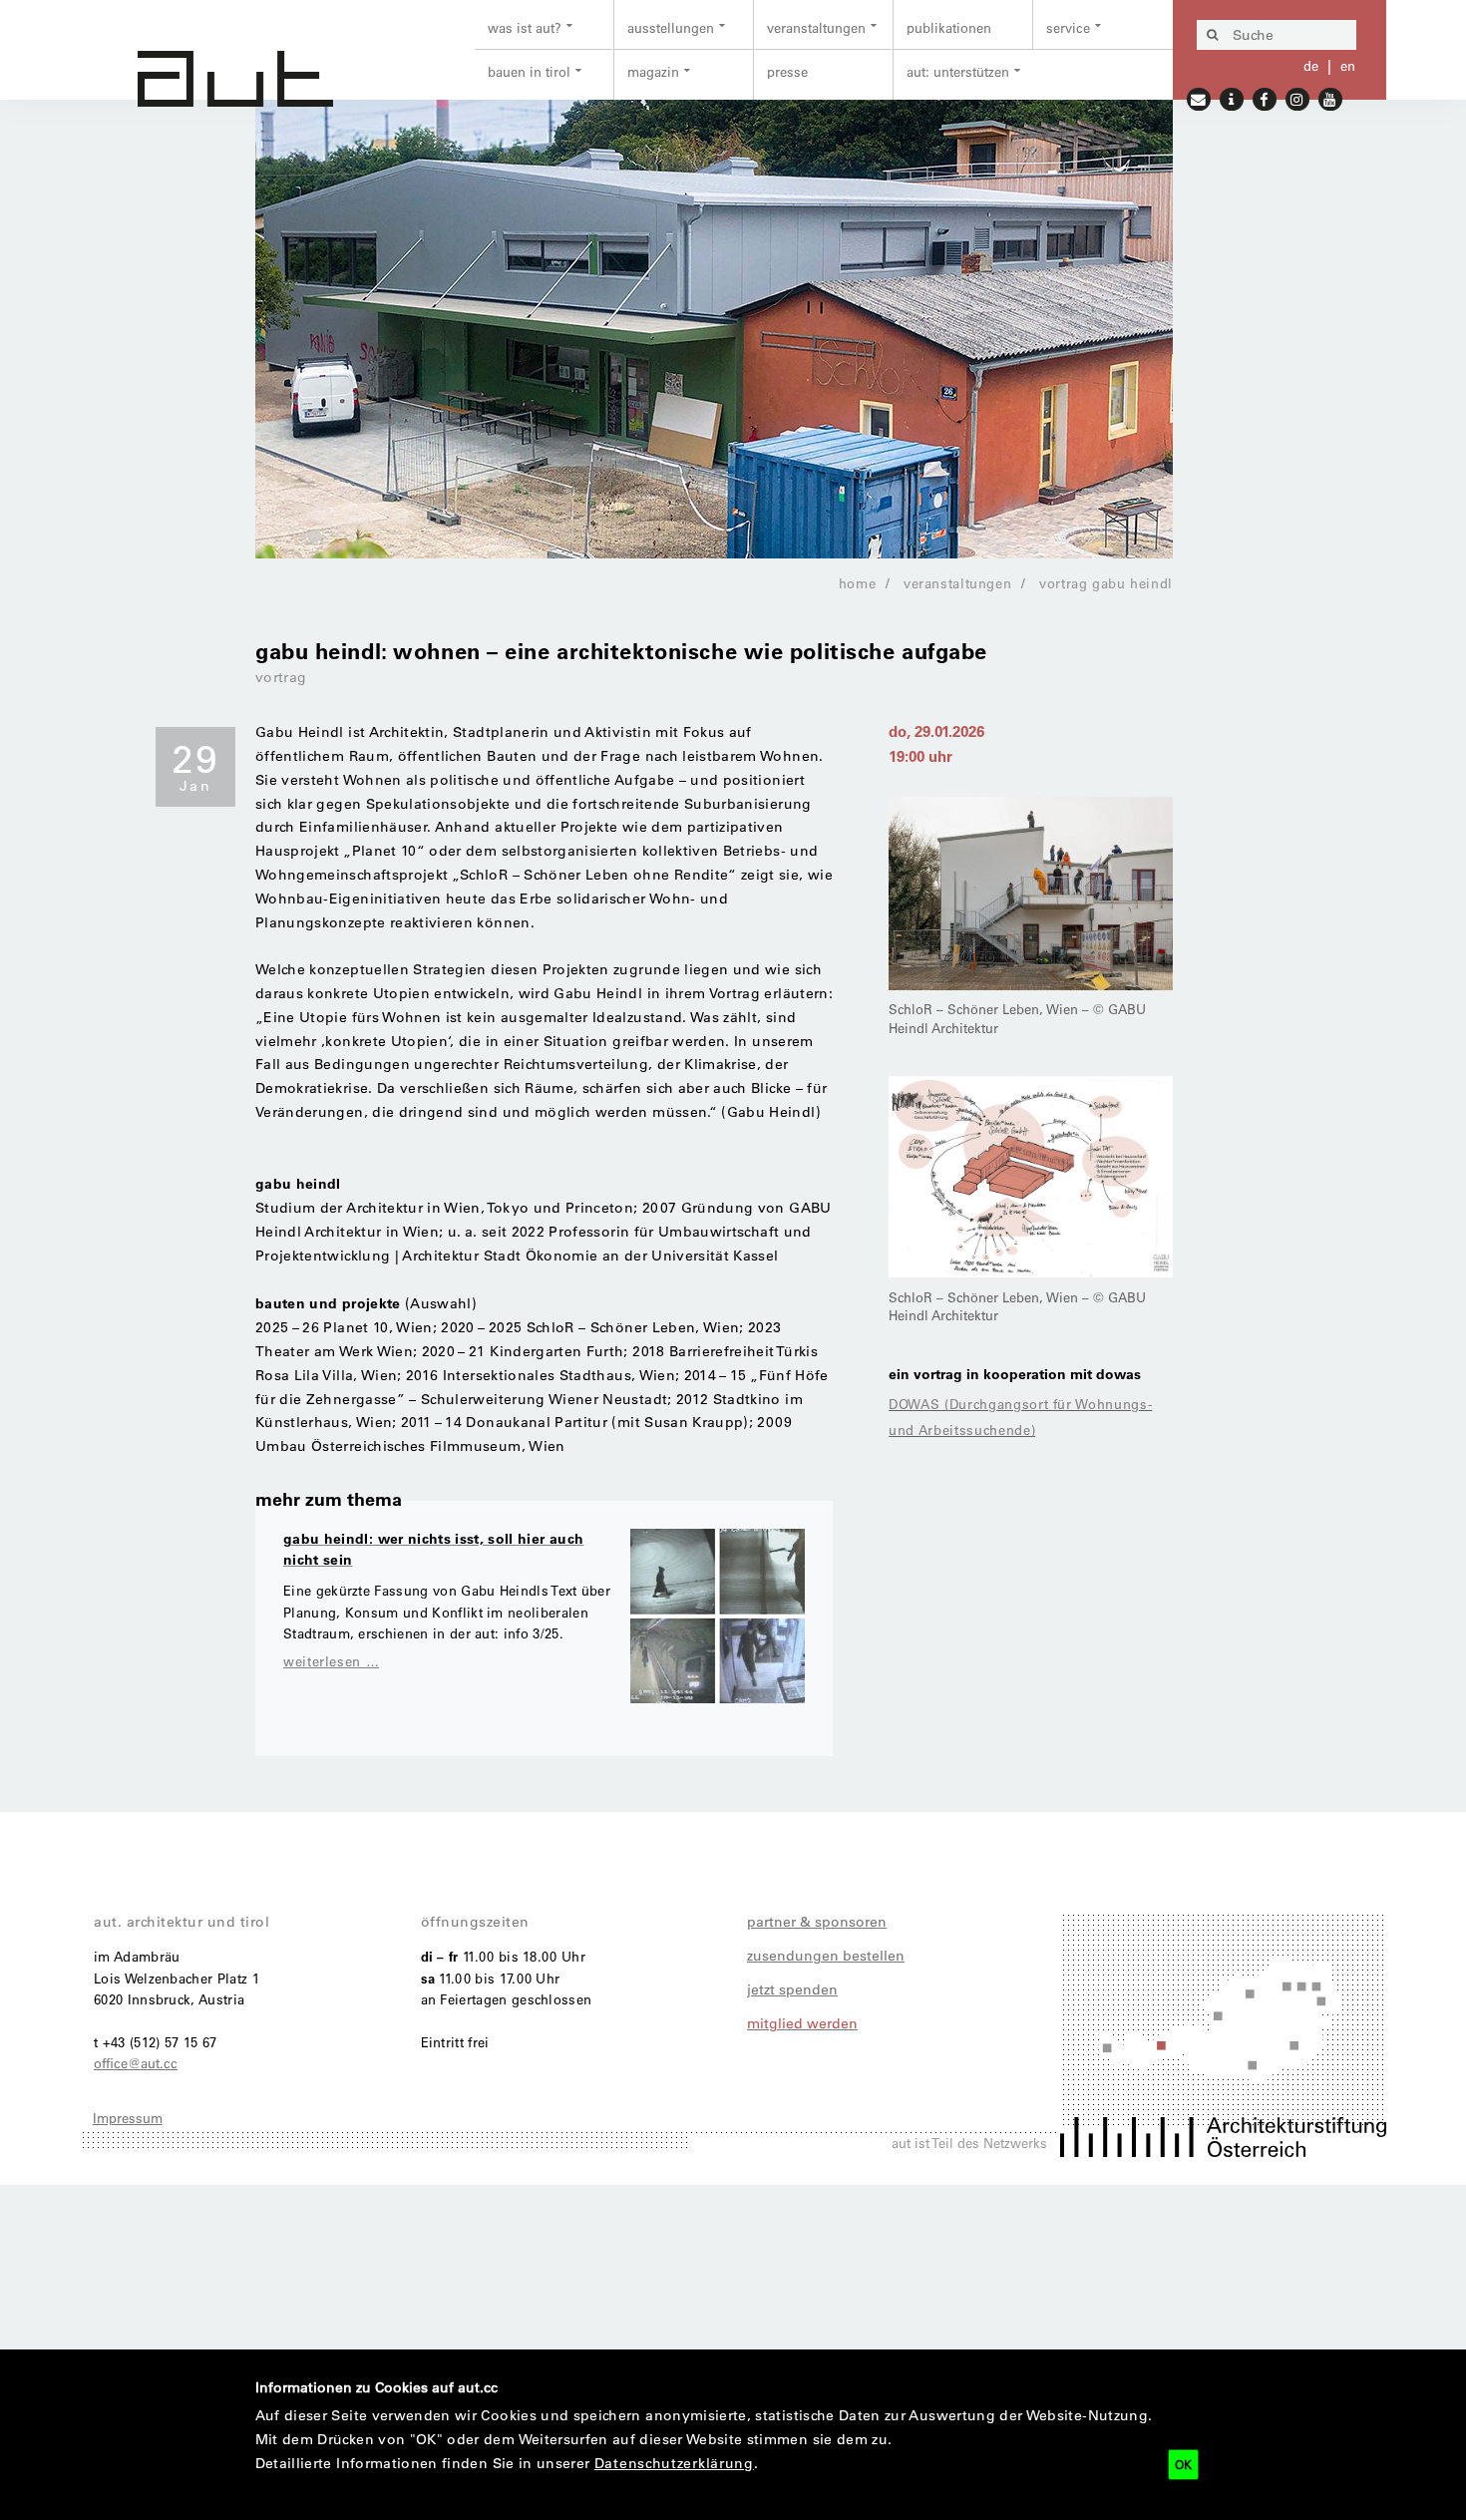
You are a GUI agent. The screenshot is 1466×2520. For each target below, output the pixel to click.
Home (858, 583)
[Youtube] (1331, 97)
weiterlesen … (331, 1661)
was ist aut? (525, 27)
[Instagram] (1298, 97)
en (1348, 65)
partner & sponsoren (817, 1922)
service (1068, 27)
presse (787, 71)
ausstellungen (671, 27)
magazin (653, 71)
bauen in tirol (529, 71)
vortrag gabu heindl (1106, 583)
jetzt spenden (792, 1989)
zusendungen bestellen (826, 1956)
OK (1183, 2464)
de (1311, 65)
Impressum (128, 2118)
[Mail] (1199, 97)
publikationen (949, 27)
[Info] (1232, 97)
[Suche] (1212, 35)
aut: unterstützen (958, 71)
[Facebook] (1265, 97)
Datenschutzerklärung (674, 2463)
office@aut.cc (136, 2063)
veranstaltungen (816, 27)
